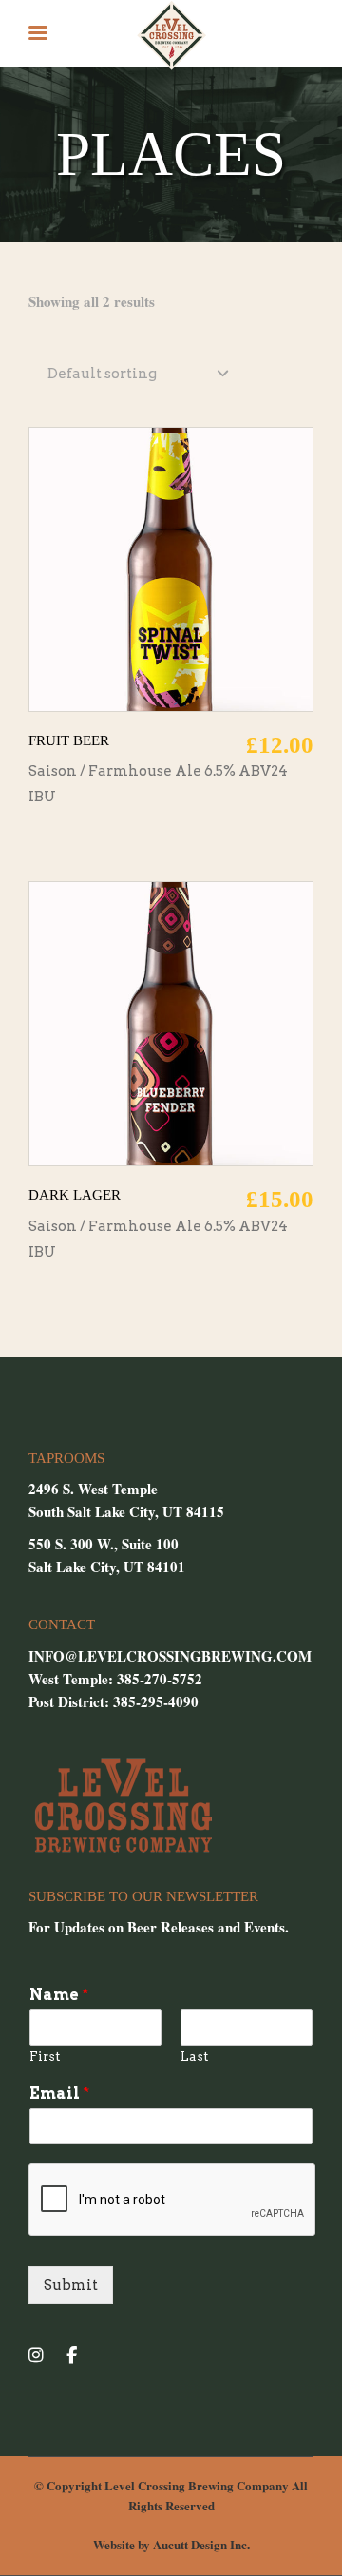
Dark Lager (75, 1195)
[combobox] (138, 375)
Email (59, 2094)
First (45, 2057)
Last (194, 2057)
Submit (71, 2285)
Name (59, 1995)
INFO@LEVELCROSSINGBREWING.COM (170, 1656)
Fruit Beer (69, 740)
